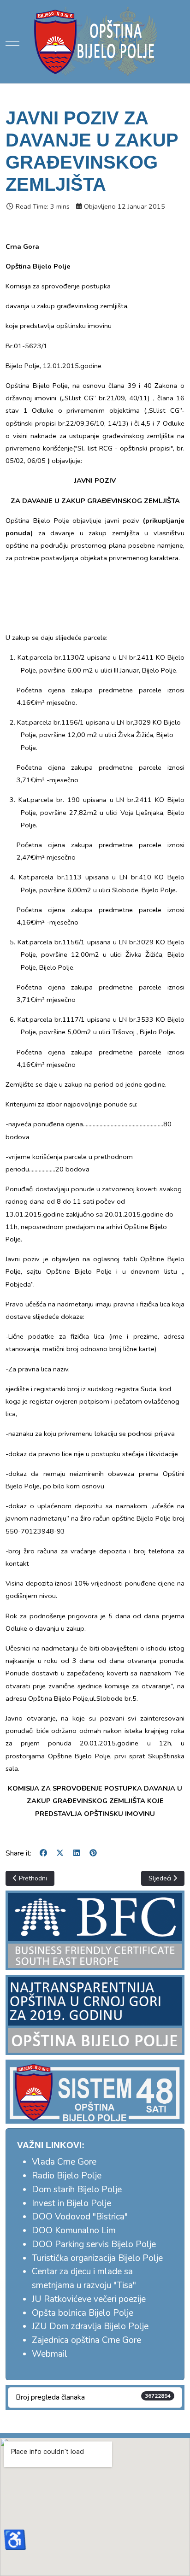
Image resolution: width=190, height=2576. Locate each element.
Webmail (50, 2354)
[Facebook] (43, 1853)
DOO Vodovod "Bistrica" (80, 2217)
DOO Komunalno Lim (74, 2231)
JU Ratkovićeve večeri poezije (89, 2299)
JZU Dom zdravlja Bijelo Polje (90, 2326)
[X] (60, 1853)
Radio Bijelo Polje (67, 2176)
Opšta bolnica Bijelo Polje (83, 2313)
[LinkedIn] (77, 1853)
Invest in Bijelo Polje (71, 2203)
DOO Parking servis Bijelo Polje (94, 2244)
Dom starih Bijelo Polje (77, 2190)
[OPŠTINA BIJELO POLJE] (95, 41)
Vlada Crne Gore (64, 2162)
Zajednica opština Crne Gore (86, 2340)
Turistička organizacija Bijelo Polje (97, 2258)
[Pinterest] (93, 1853)
